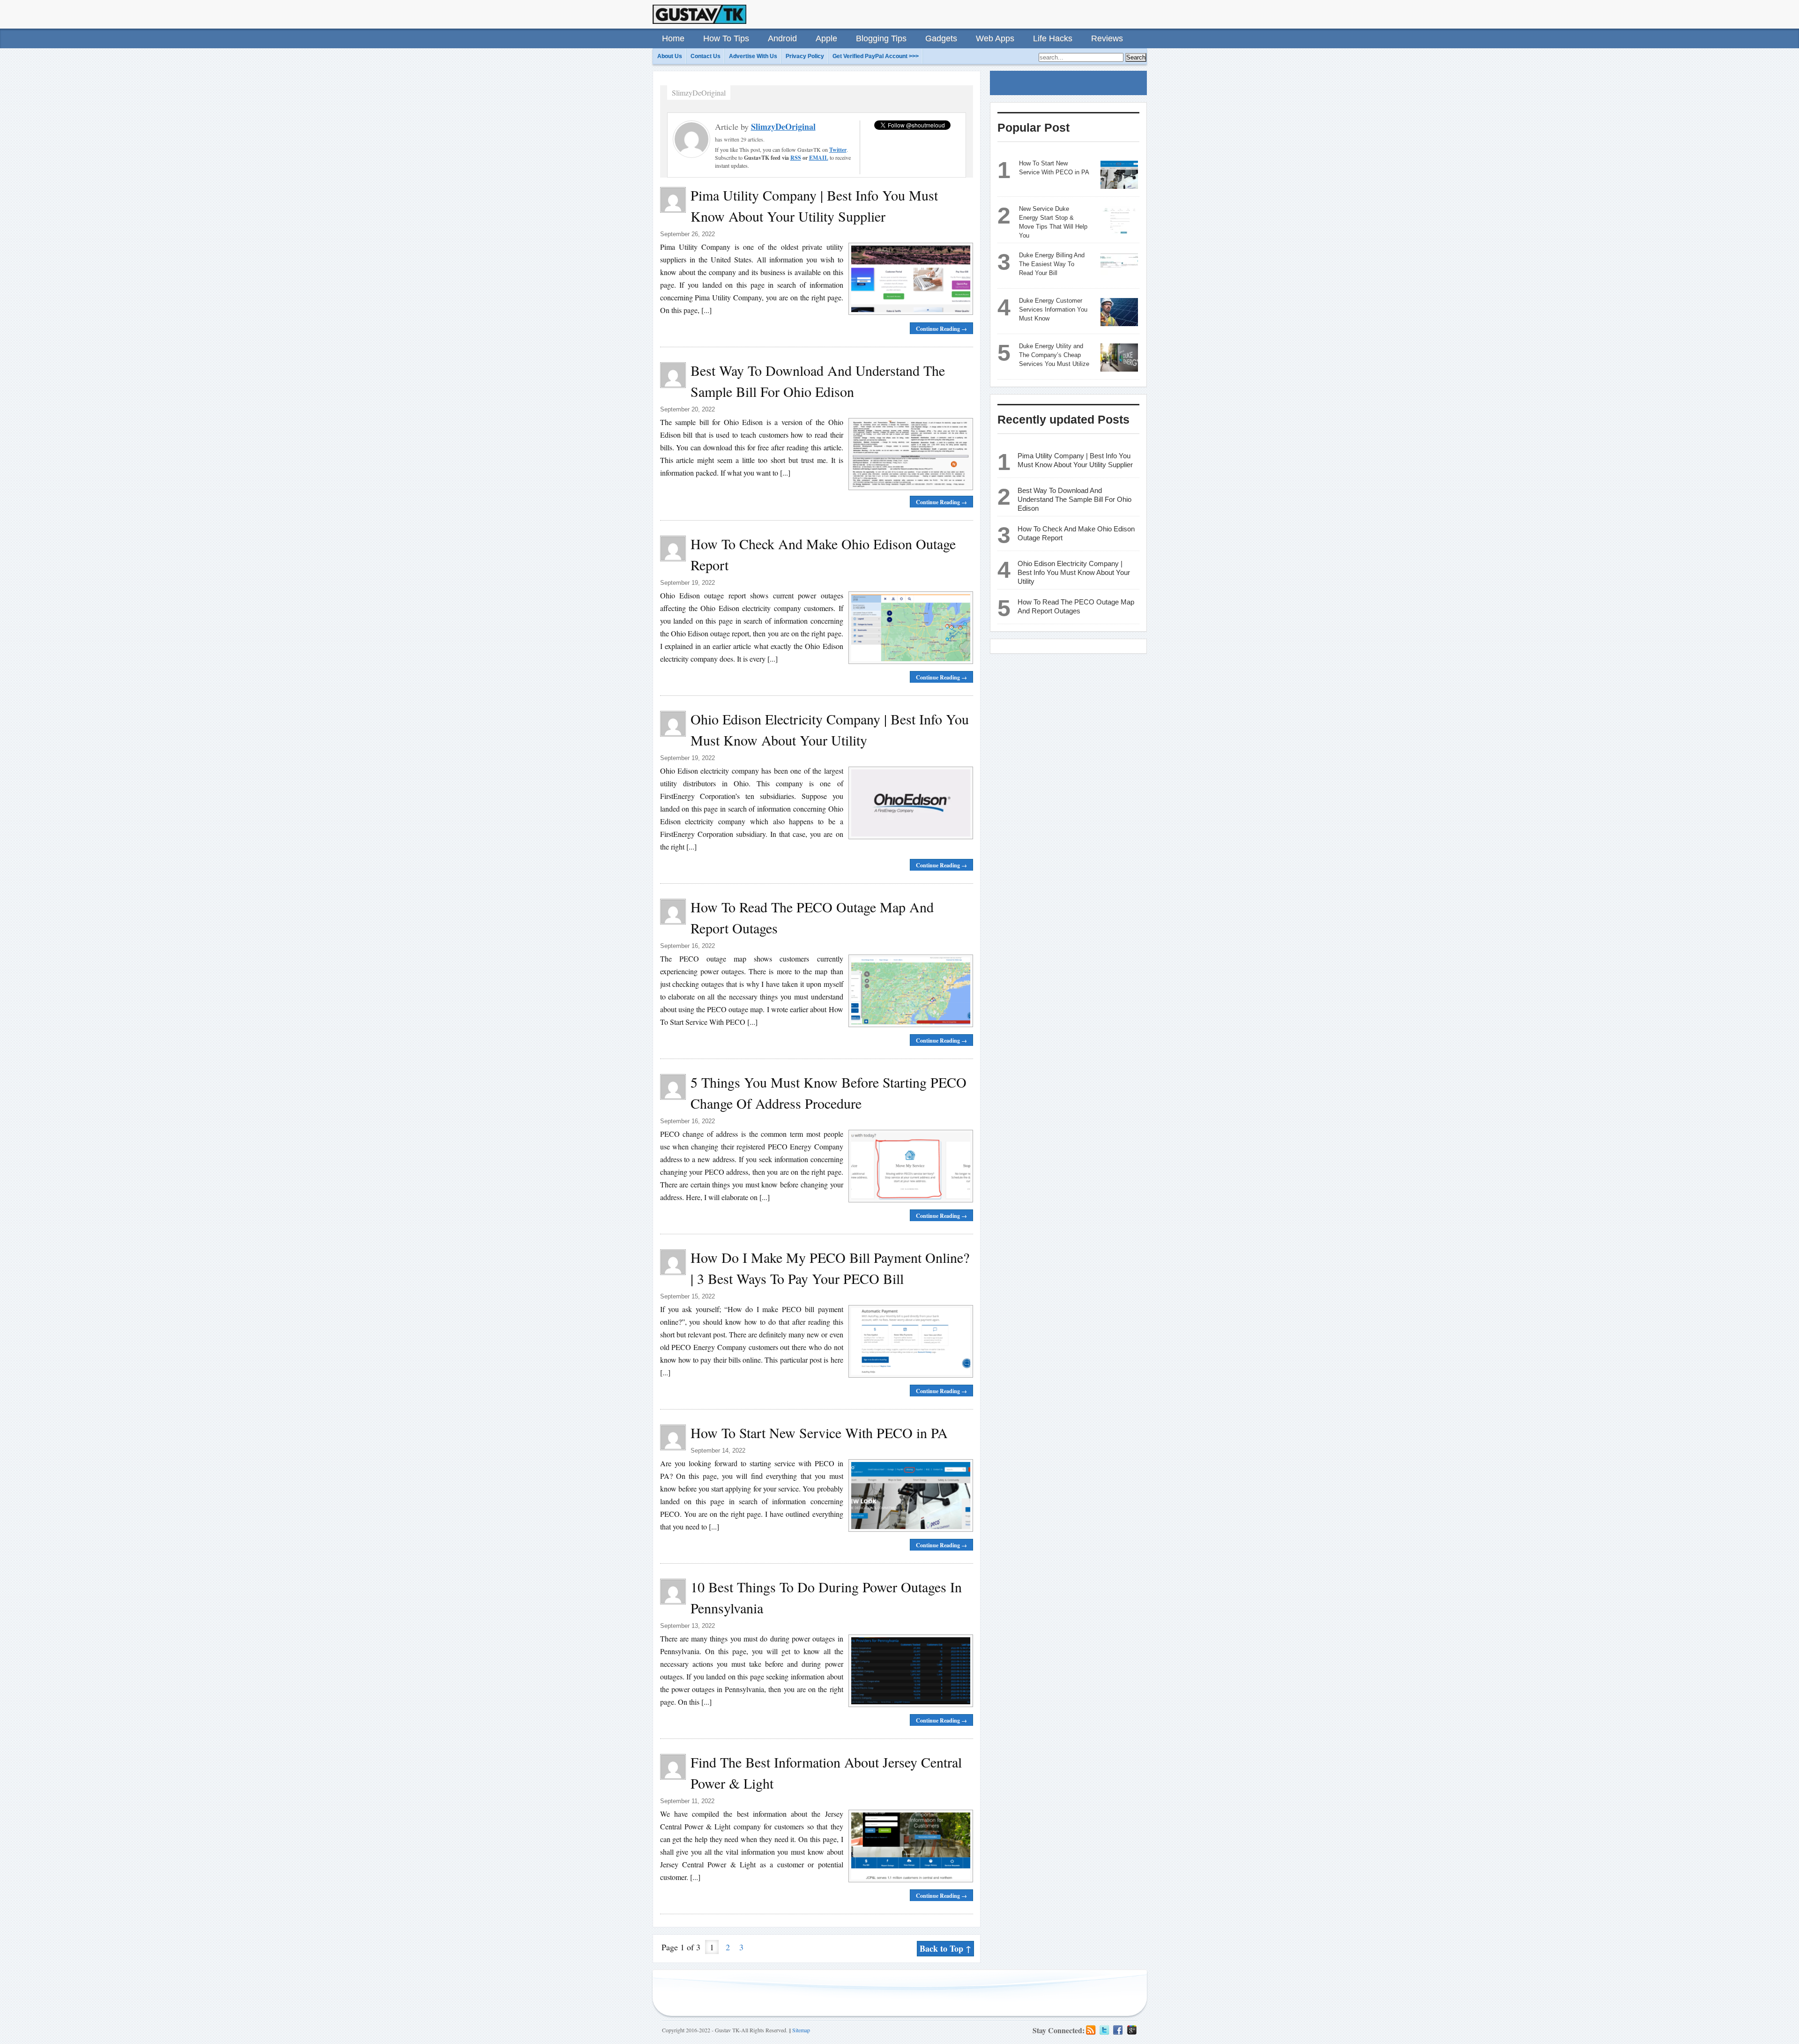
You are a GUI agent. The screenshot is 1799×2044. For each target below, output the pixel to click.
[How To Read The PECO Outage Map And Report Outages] (908, 991)
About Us (670, 56)
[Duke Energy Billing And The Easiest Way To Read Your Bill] (1119, 267)
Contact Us (706, 56)
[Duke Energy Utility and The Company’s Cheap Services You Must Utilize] (1119, 358)
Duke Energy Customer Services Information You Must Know (1053, 310)
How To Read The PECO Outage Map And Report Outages (1076, 606)
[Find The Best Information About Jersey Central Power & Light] (908, 1846)
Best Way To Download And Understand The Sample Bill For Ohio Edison (1074, 499)
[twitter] (1104, 2030)
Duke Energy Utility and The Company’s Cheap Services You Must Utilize (1054, 355)
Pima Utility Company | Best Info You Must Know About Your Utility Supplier (1075, 460)
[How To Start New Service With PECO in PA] (908, 1495)
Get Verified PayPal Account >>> (876, 56)
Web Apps (995, 38)
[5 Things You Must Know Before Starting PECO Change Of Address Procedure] (908, 1166)
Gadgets (941, 38)
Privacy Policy (805, 56)
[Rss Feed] (1091, 2030)
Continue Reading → (941, 329)
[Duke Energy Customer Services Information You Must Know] (1119, 312)
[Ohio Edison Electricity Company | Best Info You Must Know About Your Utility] (908, 803)
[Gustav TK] (699, 14)
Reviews (1107, 38)
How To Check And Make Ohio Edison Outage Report (1076, 533)
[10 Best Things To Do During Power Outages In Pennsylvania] (908, 1671)
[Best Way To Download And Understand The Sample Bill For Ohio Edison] (908, 454)
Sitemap (801, 2030)
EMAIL (819, 158)
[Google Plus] (1132, 2030)
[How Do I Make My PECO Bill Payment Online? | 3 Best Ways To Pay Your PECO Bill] (908, 1341)
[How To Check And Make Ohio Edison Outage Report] (908, 627)
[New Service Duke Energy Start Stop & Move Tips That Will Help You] (1119, 220)
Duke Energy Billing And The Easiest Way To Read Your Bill (1052, 264)
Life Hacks (1053, 38)
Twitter (838, 150)
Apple (826, 38)
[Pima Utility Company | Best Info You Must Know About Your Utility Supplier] (908, 279)
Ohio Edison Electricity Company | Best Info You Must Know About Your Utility (1074, 572)
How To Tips (726, 38)
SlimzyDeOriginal (783, 127)
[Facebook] (1118, 2030)
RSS (796, 158)
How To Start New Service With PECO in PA (819, 1432)
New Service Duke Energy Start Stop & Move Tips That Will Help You (1053, 222)
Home (673, 38)
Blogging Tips (881, 38)
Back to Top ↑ (945, 1948)
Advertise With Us (753, 56)
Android (782, 38)
